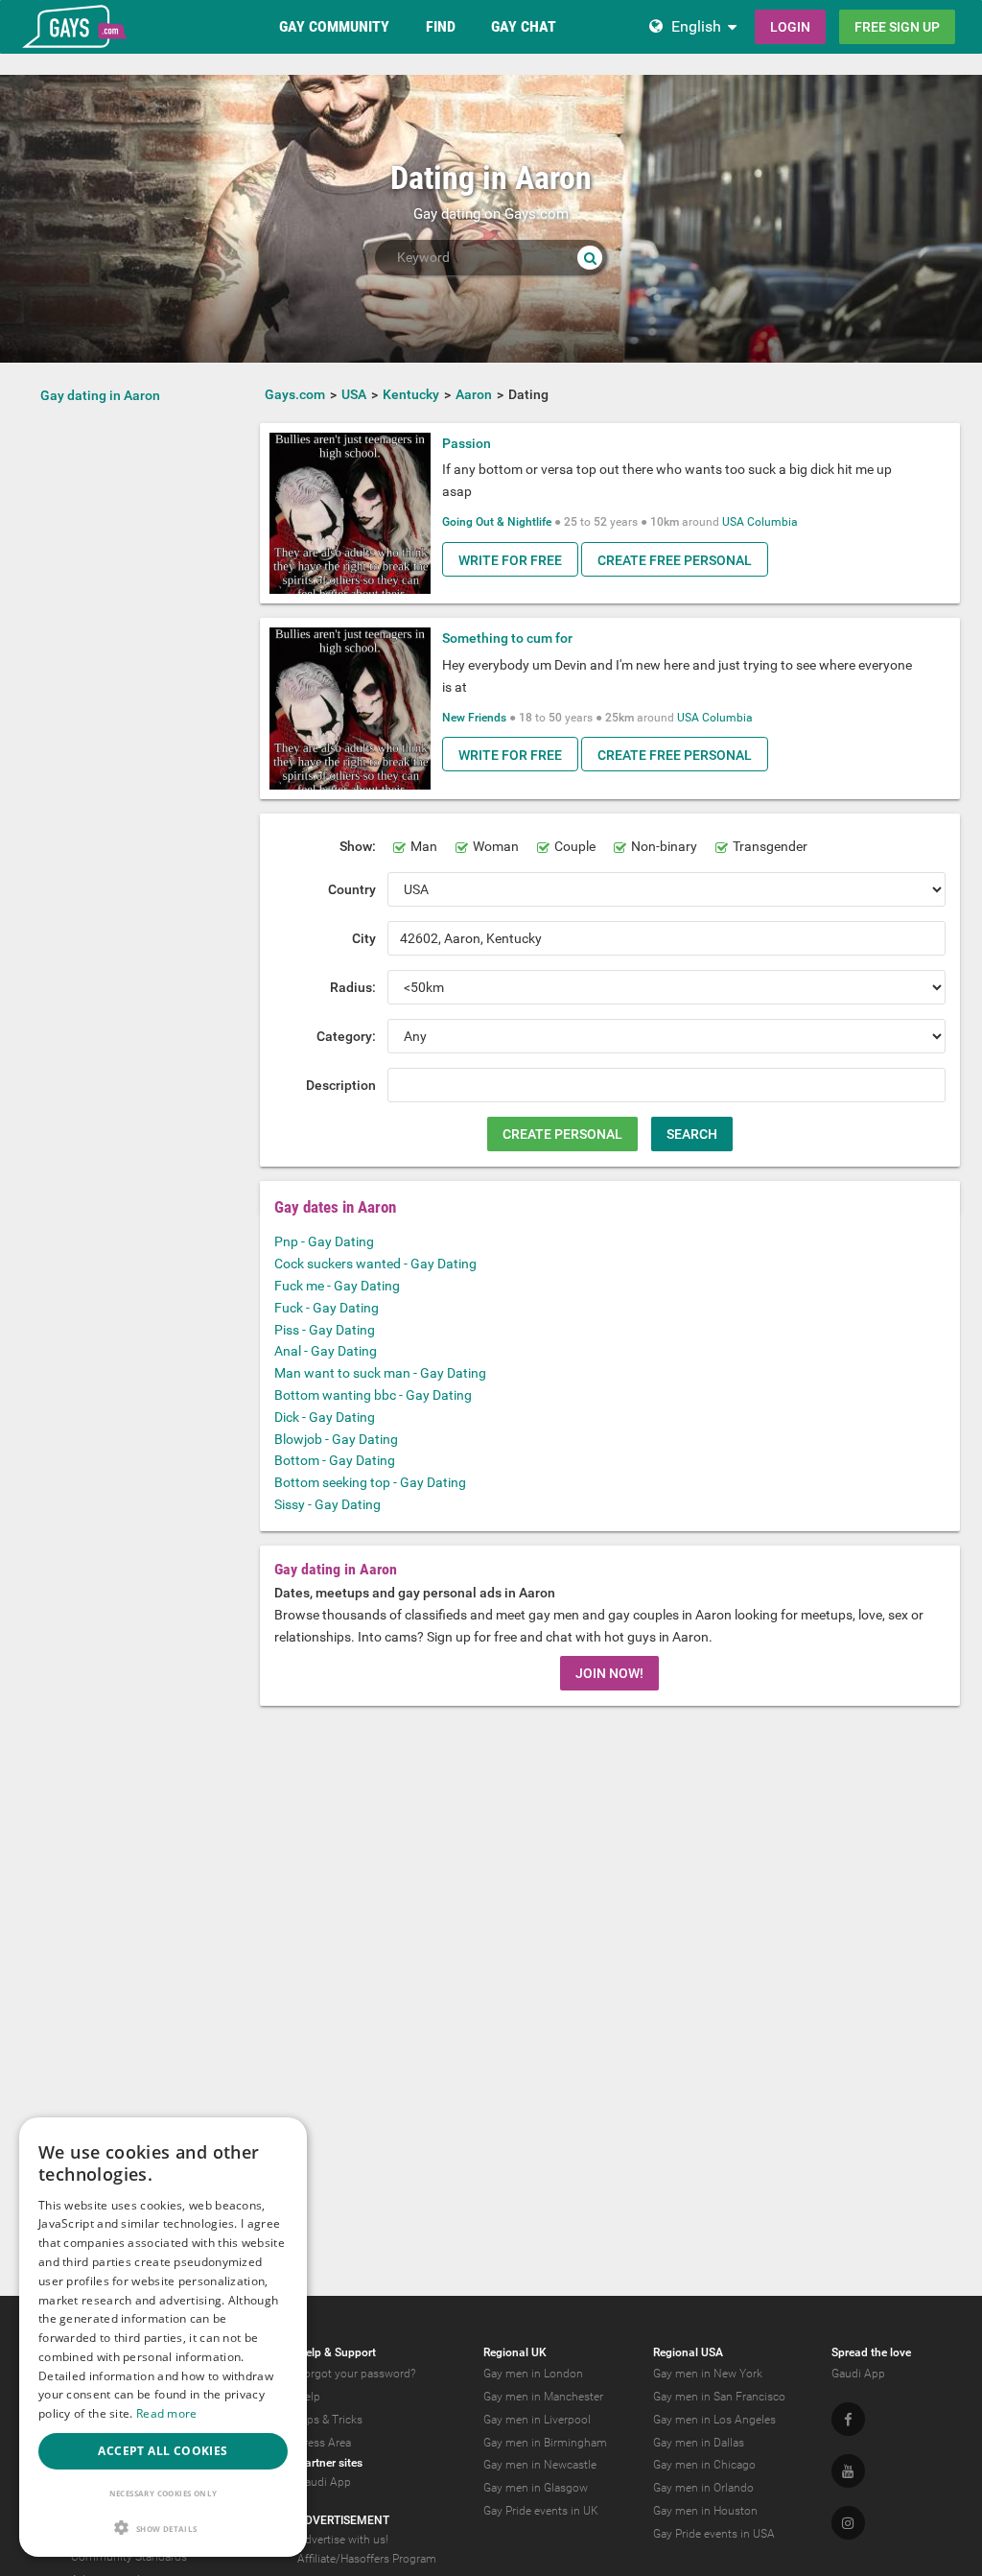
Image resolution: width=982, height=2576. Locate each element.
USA (733, 522)
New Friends (474, 718)
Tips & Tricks (330, 2420)
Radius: (353, 987)
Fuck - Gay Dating (327, 1308)
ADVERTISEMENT (343, 2520)
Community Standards (129, 2557)
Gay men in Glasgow (536, 2488)
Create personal (562, 1134)
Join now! (609, 1673)
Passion (467, 443)
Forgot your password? (356, 2374)
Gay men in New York (708, 2374)
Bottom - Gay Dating (335, 1460)
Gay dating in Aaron (100, 395)
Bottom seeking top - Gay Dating (370, 1482)
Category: (346, 1036)
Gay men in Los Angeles (714, 2420)
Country (352, 889)
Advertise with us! (343, 2540)
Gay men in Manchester (543, 2397)
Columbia (772, 522)
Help (309, 2397)
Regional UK (515, 2352)
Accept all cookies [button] (163, 2451)
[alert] (163, 2337)
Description (341, 1085)
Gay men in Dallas (699, 2443)
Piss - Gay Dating (325, 1330)
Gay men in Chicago (704, 2465)
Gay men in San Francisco (719, 2397)
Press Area (324, 2443)
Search (692, 1134)
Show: (358, 846)
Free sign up (897, 27)
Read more (167, 2413)
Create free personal (675, 560)
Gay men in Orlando (703, 2488)
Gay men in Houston (705, 2511)
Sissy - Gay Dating (327, 1504)
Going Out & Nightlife (497, 522)
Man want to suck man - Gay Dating (380, 1373)
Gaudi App (324, 2482)
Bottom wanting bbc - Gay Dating (373, 1395)
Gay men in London (533, 2374)
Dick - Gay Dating (325, 1417)
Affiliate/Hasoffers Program (367, 2559)
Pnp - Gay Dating (324, 1241)
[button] (163, 2528)
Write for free (510, 560)
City (364, 938)
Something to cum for (507, 638)
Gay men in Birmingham (545, 2443)
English (696, 26)
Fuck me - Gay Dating (337, 1286)
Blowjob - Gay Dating (336, 1439)
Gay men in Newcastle (540, 2465)
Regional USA (688, 2352)
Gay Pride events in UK (541, 2511)
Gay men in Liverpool (537, 2420)
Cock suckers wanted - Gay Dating (375, 1264)
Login (790, 27)
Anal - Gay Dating (326, 1351)
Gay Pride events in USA (714, 2534)
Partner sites (330, 2463)
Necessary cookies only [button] (164, 2493)
